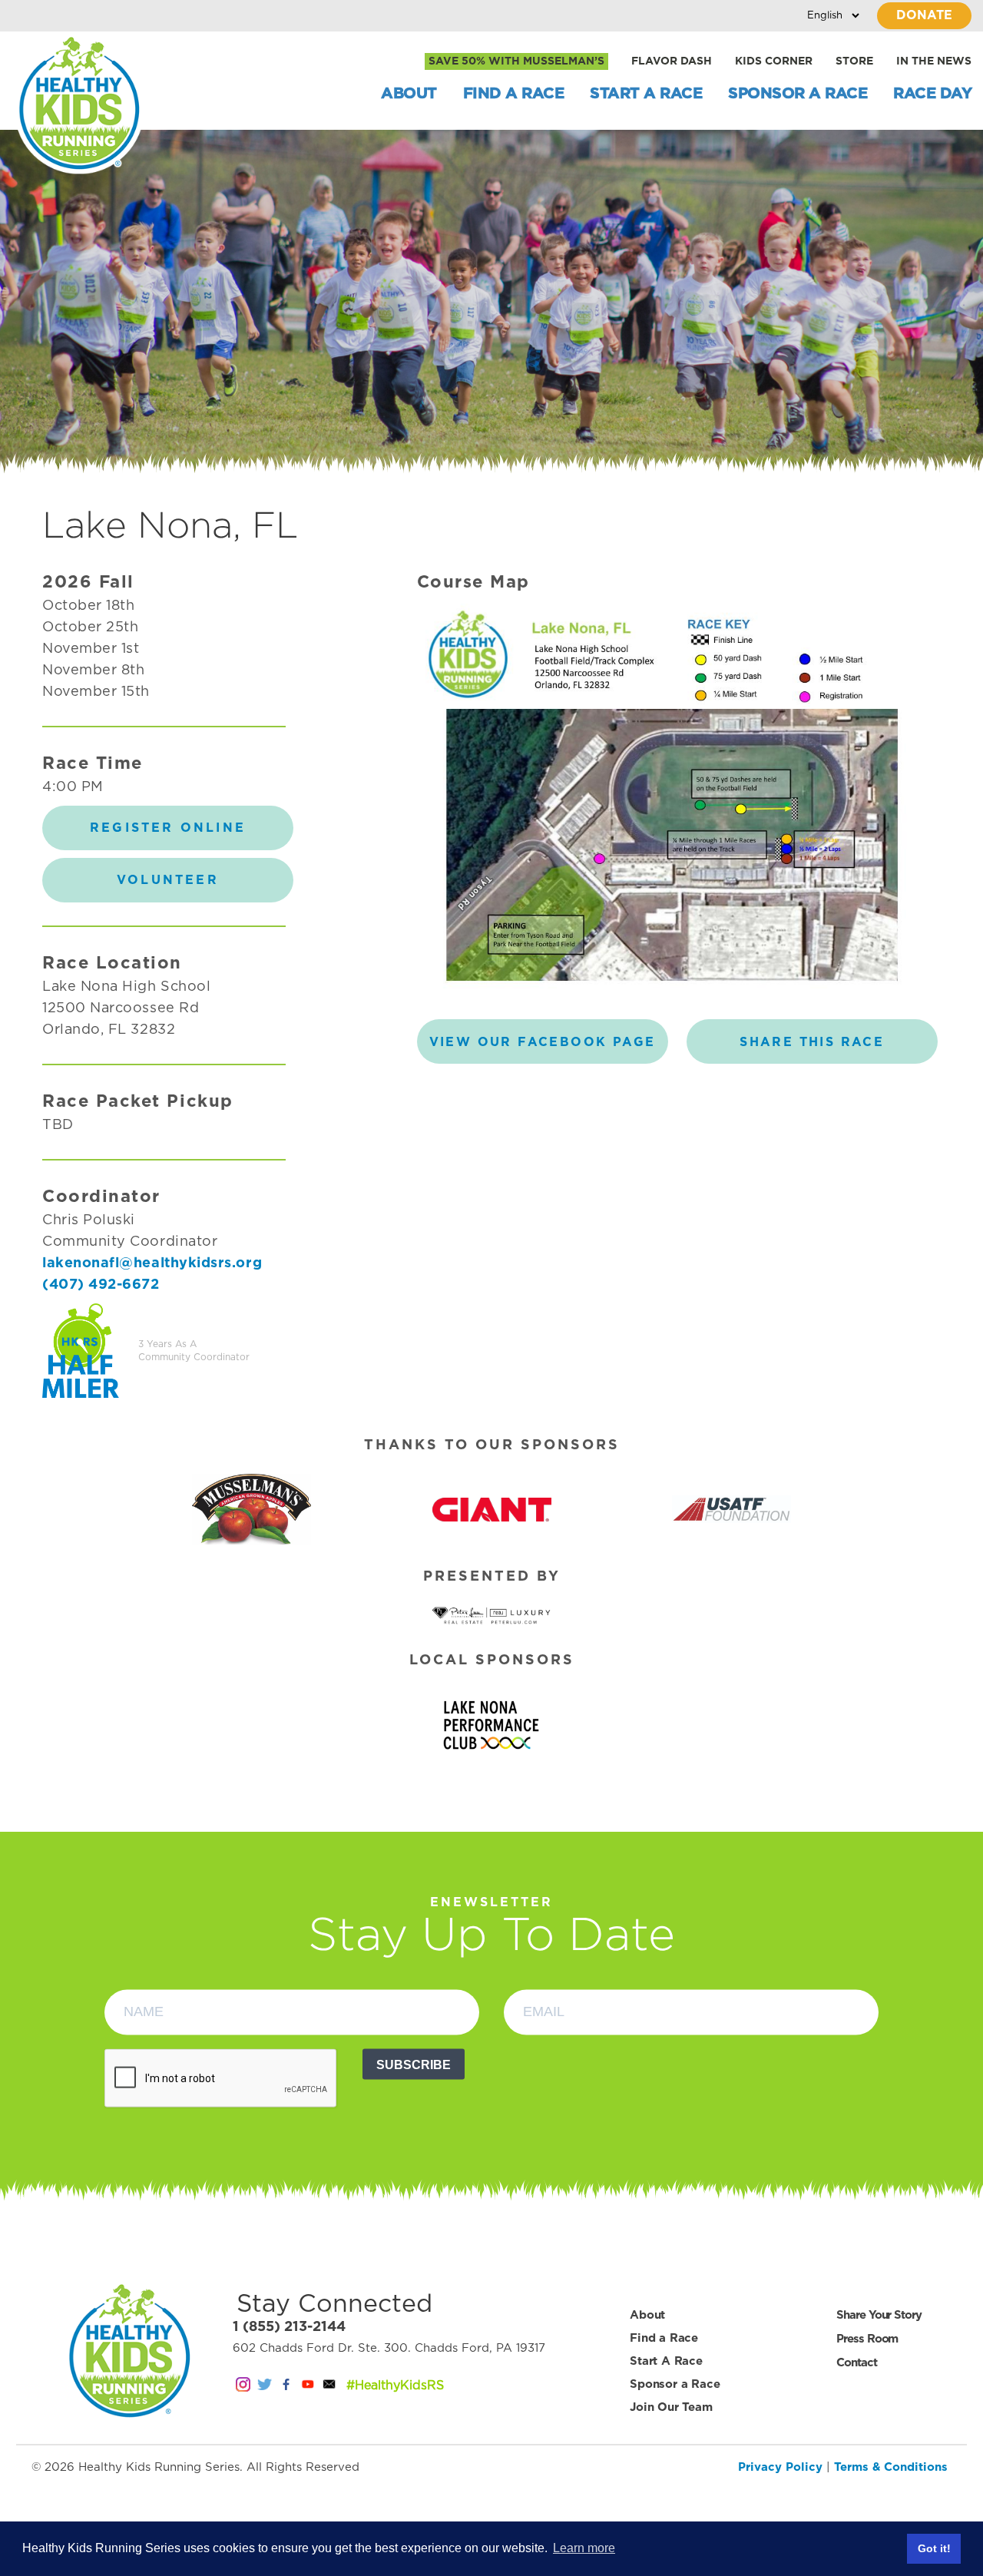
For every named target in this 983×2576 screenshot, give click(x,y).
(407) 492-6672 (101, 1285)
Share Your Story (879, 2315)
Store (854, 61)
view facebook (543, 1042)
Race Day (932, 94)
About (409, 94)
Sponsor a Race (798, 94)
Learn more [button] (584, 2548)
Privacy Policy (780, 2467)
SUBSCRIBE (414, 2064)
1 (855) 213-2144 (289, 2327)
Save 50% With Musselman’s (516, 61)
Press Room (867, 2339)
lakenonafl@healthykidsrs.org (152, 1263)
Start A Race (646, 94)
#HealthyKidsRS (395, 2386)
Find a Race (514, 94)
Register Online (168, 828)
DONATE (924, 15)
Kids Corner (774, 61)
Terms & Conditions (891, 2467)
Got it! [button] (934, 2548)
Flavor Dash (672, 61)
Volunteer (168, 880)
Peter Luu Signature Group (491, 1617)
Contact (856, 2363)
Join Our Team (671, 2407)
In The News (934, 61)
